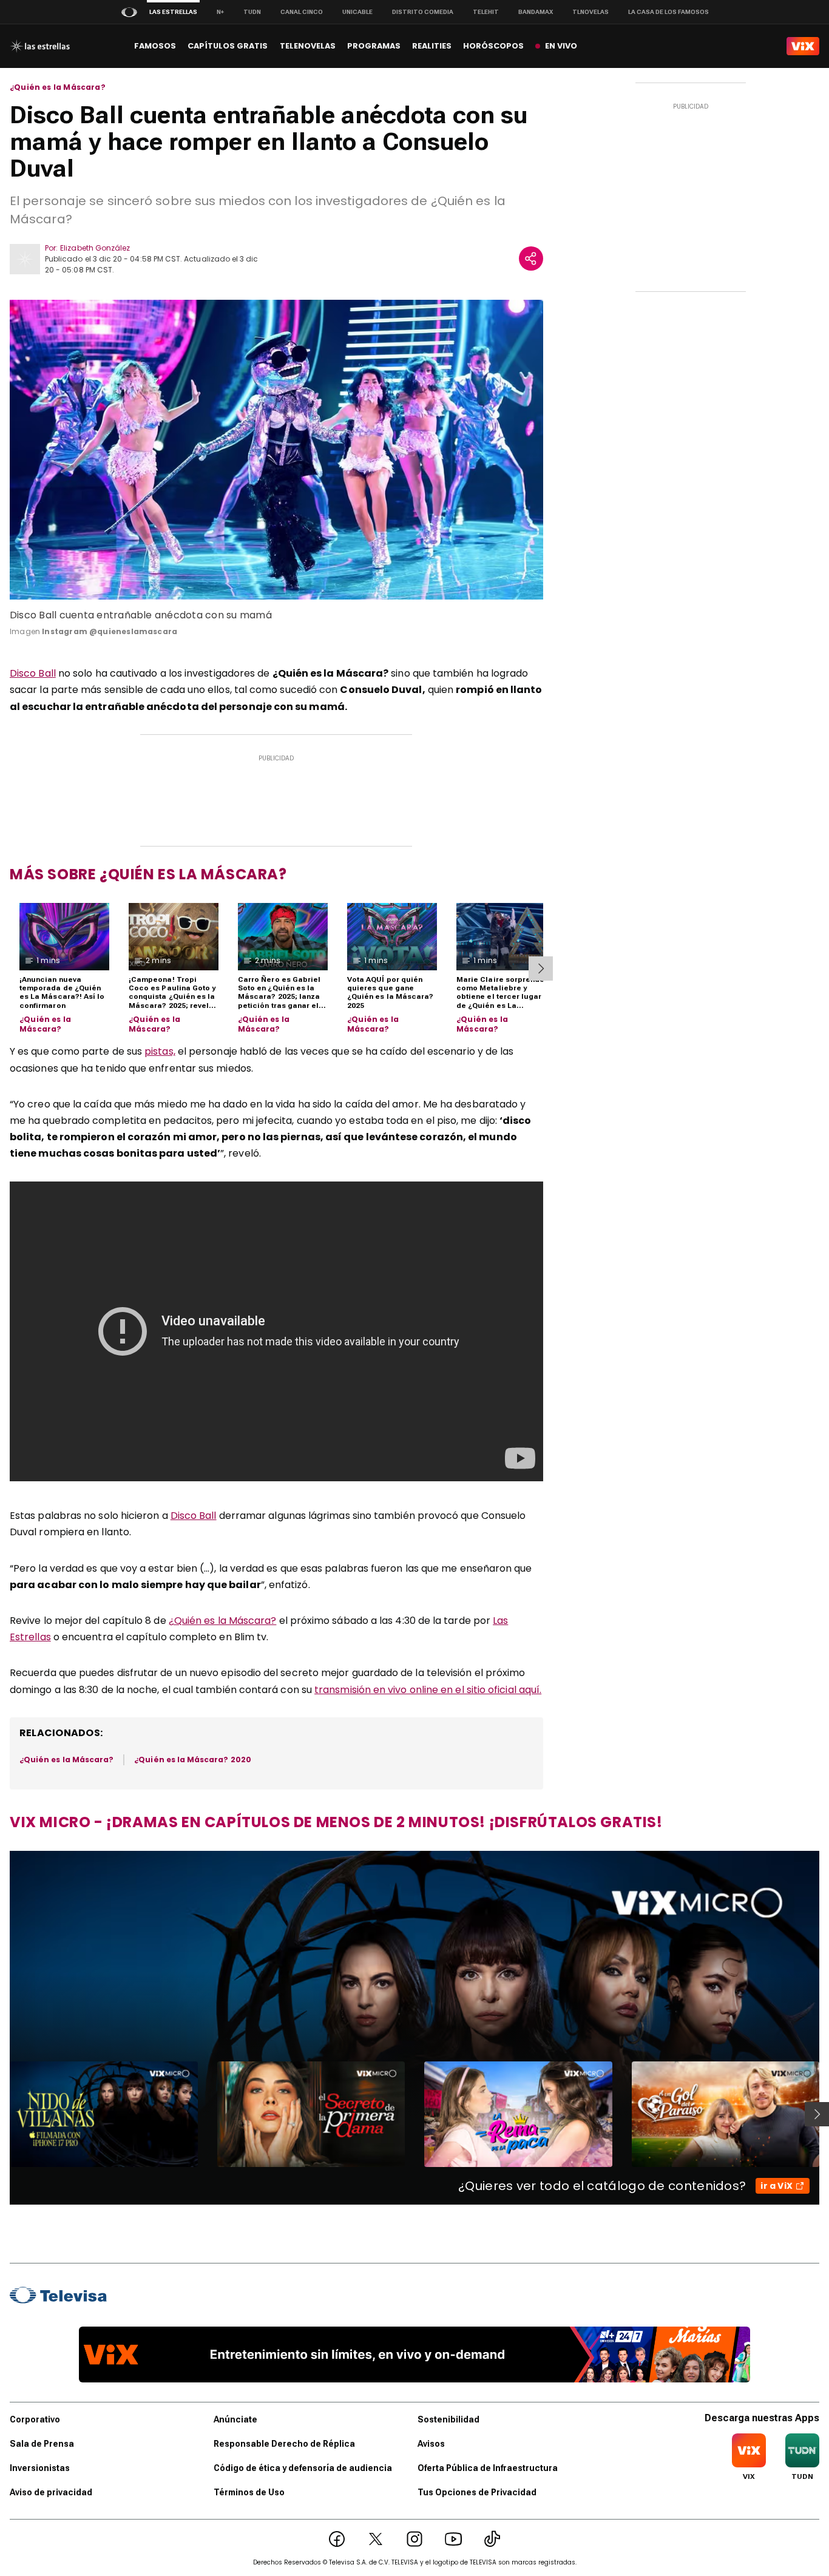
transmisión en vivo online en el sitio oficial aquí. (428, 1690)
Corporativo (35, 2419)
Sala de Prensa (42, 2444)
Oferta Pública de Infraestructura (488, 2468)
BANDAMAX (536, 12)
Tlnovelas (590, 12)
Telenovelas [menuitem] (308, 46)
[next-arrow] (541, 969)
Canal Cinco (302, 12)
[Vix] (803, 46)
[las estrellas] (40, 46)
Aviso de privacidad (51, 2492)
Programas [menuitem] (374, 46)
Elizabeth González (95, 248)
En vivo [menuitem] (561, 46)
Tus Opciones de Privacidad (477, 2492)
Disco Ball (33, 673)
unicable (357, 12)
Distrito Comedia (423, 12)
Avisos (431, 2444)
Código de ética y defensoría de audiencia (303, 2468)
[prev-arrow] (2, 2114)
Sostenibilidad (448, 2419)
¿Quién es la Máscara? (58, 87)
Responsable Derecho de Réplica (284, 2444)
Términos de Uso (249, 2492)
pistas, (160, 1051)
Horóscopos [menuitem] (493, 46)
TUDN (252, 12)
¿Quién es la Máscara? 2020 (193, 1760)
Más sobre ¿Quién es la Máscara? (148, 874)
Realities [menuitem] (432, 46)
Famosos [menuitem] (155, 46)
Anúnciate (235, 2419)
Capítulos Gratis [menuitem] (228, 46)
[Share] (531, 259)
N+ (220, 12)
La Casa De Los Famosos (668, 12)
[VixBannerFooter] (414, 2355)
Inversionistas (40, 2468)
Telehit (486, 12)
